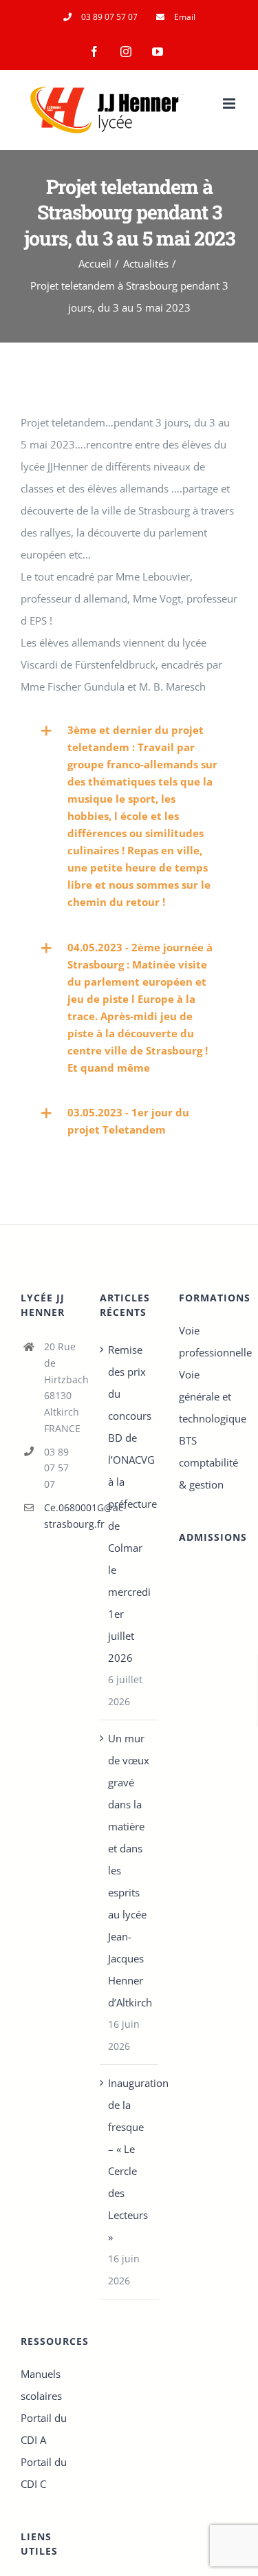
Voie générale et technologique (208, 1396)
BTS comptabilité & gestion (208, 1462)
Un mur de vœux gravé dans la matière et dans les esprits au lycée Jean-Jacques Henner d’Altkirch (130, 1870)
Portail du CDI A (44, 2429)
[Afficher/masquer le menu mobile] (230, 104)
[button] (129, 816)
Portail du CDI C (44, 2473)
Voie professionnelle (208, 1341)
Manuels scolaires (41, 2385)
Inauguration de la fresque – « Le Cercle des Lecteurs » (130, 2160)
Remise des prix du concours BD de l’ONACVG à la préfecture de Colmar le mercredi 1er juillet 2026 (130, 1504)
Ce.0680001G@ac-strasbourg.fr (62, 1516)
